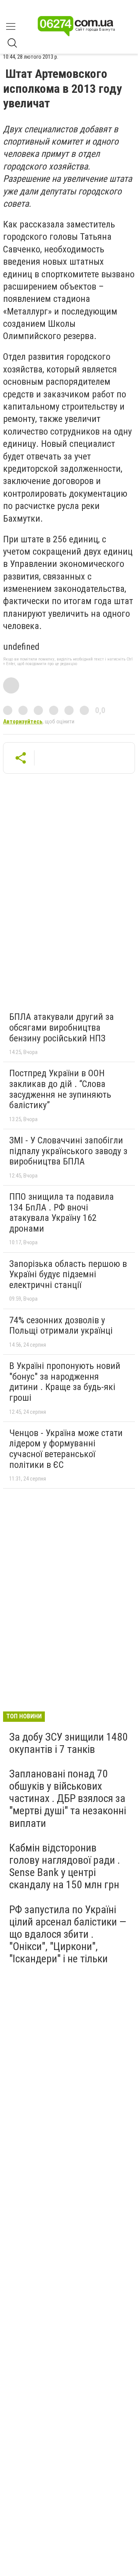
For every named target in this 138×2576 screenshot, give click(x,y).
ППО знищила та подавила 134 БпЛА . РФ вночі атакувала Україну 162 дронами (62, 1213)
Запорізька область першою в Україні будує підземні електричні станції (68, 1274)
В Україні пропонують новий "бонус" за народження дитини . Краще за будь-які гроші (65, 1382)
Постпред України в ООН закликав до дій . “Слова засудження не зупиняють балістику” (60, 1089)
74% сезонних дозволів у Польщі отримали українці (61, 1326)
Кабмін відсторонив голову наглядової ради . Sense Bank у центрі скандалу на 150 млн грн (65, 1866)
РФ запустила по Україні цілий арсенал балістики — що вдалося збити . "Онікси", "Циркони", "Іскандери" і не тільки (68, 1934)
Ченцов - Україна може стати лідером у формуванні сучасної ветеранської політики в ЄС (66, 1449)
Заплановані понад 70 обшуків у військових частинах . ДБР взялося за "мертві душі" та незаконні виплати (68, 1799)
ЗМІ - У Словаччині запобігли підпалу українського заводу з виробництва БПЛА (68, 1151)
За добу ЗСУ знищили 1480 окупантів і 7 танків (68, 1743)
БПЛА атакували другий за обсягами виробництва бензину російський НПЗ (62, 1027)
